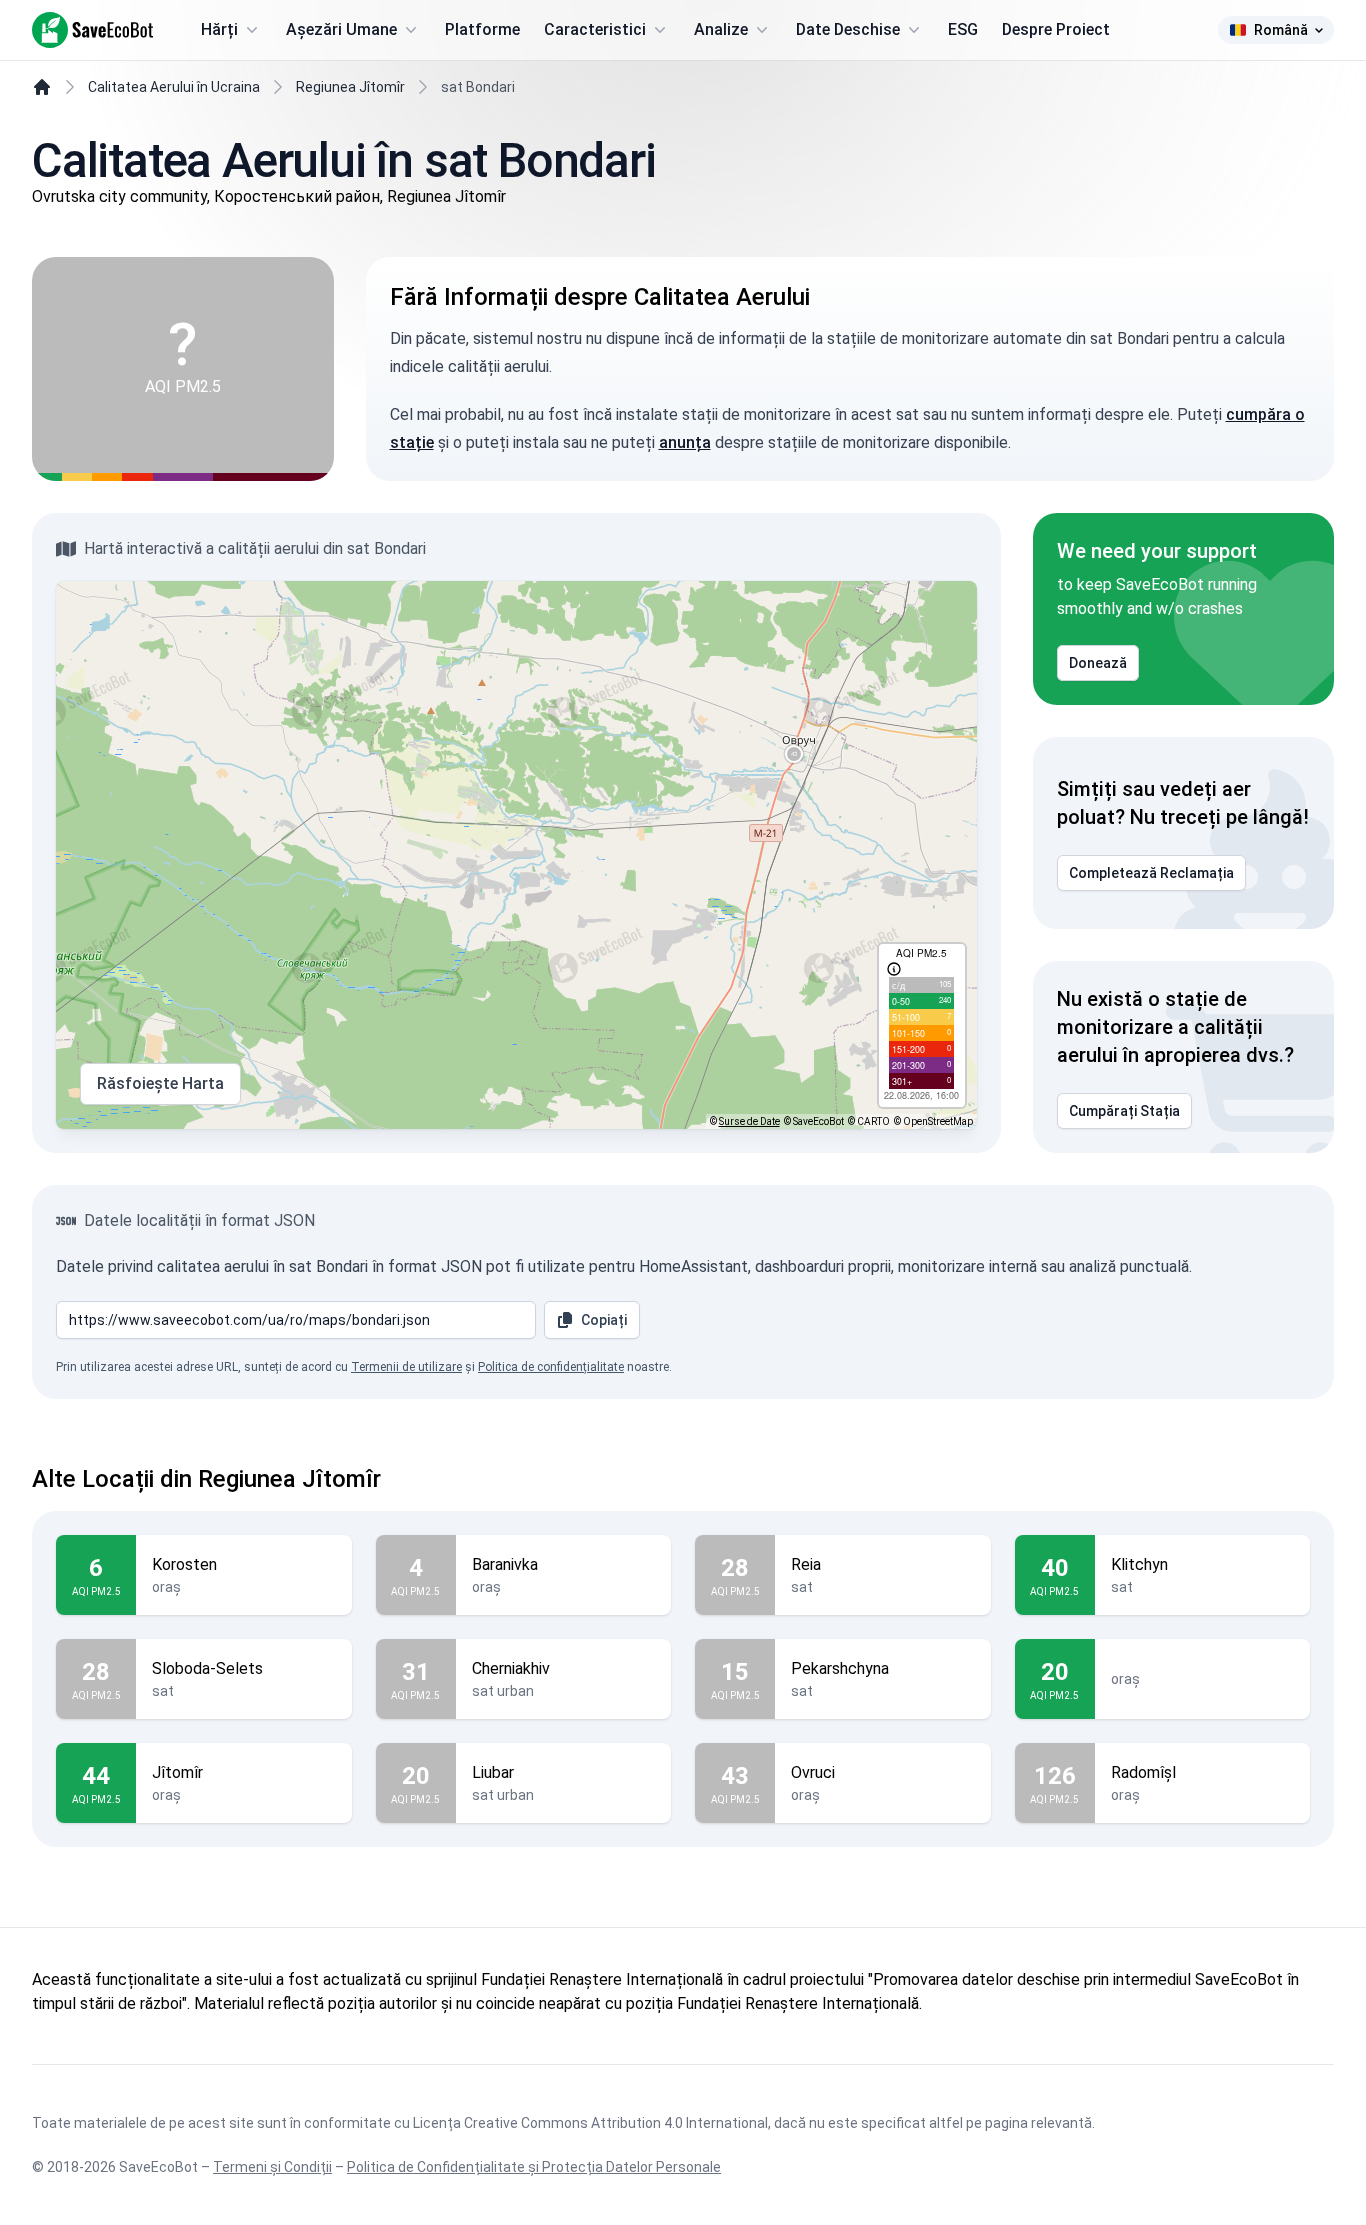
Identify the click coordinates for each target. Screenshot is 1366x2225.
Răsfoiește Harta (160, 1083)
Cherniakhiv (511, 1668)
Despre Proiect (1056, 29)
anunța (685, 442)
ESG (963, 29)
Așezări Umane (341, 29)
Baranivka (505, 1564)
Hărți (219, 29)
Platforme (482, 29)
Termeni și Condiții (272, 2167)
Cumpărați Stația (1124, 1111)
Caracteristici (595, 29)
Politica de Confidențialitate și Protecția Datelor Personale (534, 2167)
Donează (1098, 663)
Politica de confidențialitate (551, 1367)
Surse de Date (749, 1121)
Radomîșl (1143, 1772)
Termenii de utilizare (406, 1367)
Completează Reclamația (1151, 873)
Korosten (184, 1564)
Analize (721, 29)
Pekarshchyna (840, 1668)
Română (1281, 30)
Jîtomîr (177, 1772)
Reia (806, 1564)
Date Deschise (848, 29)
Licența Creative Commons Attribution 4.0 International (590, 2123)
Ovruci (813, 1772)
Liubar (493, 1772)
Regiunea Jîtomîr (350, 87)
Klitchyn (1139, 1564)
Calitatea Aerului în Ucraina (174, 87)
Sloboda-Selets (207, 1668)
